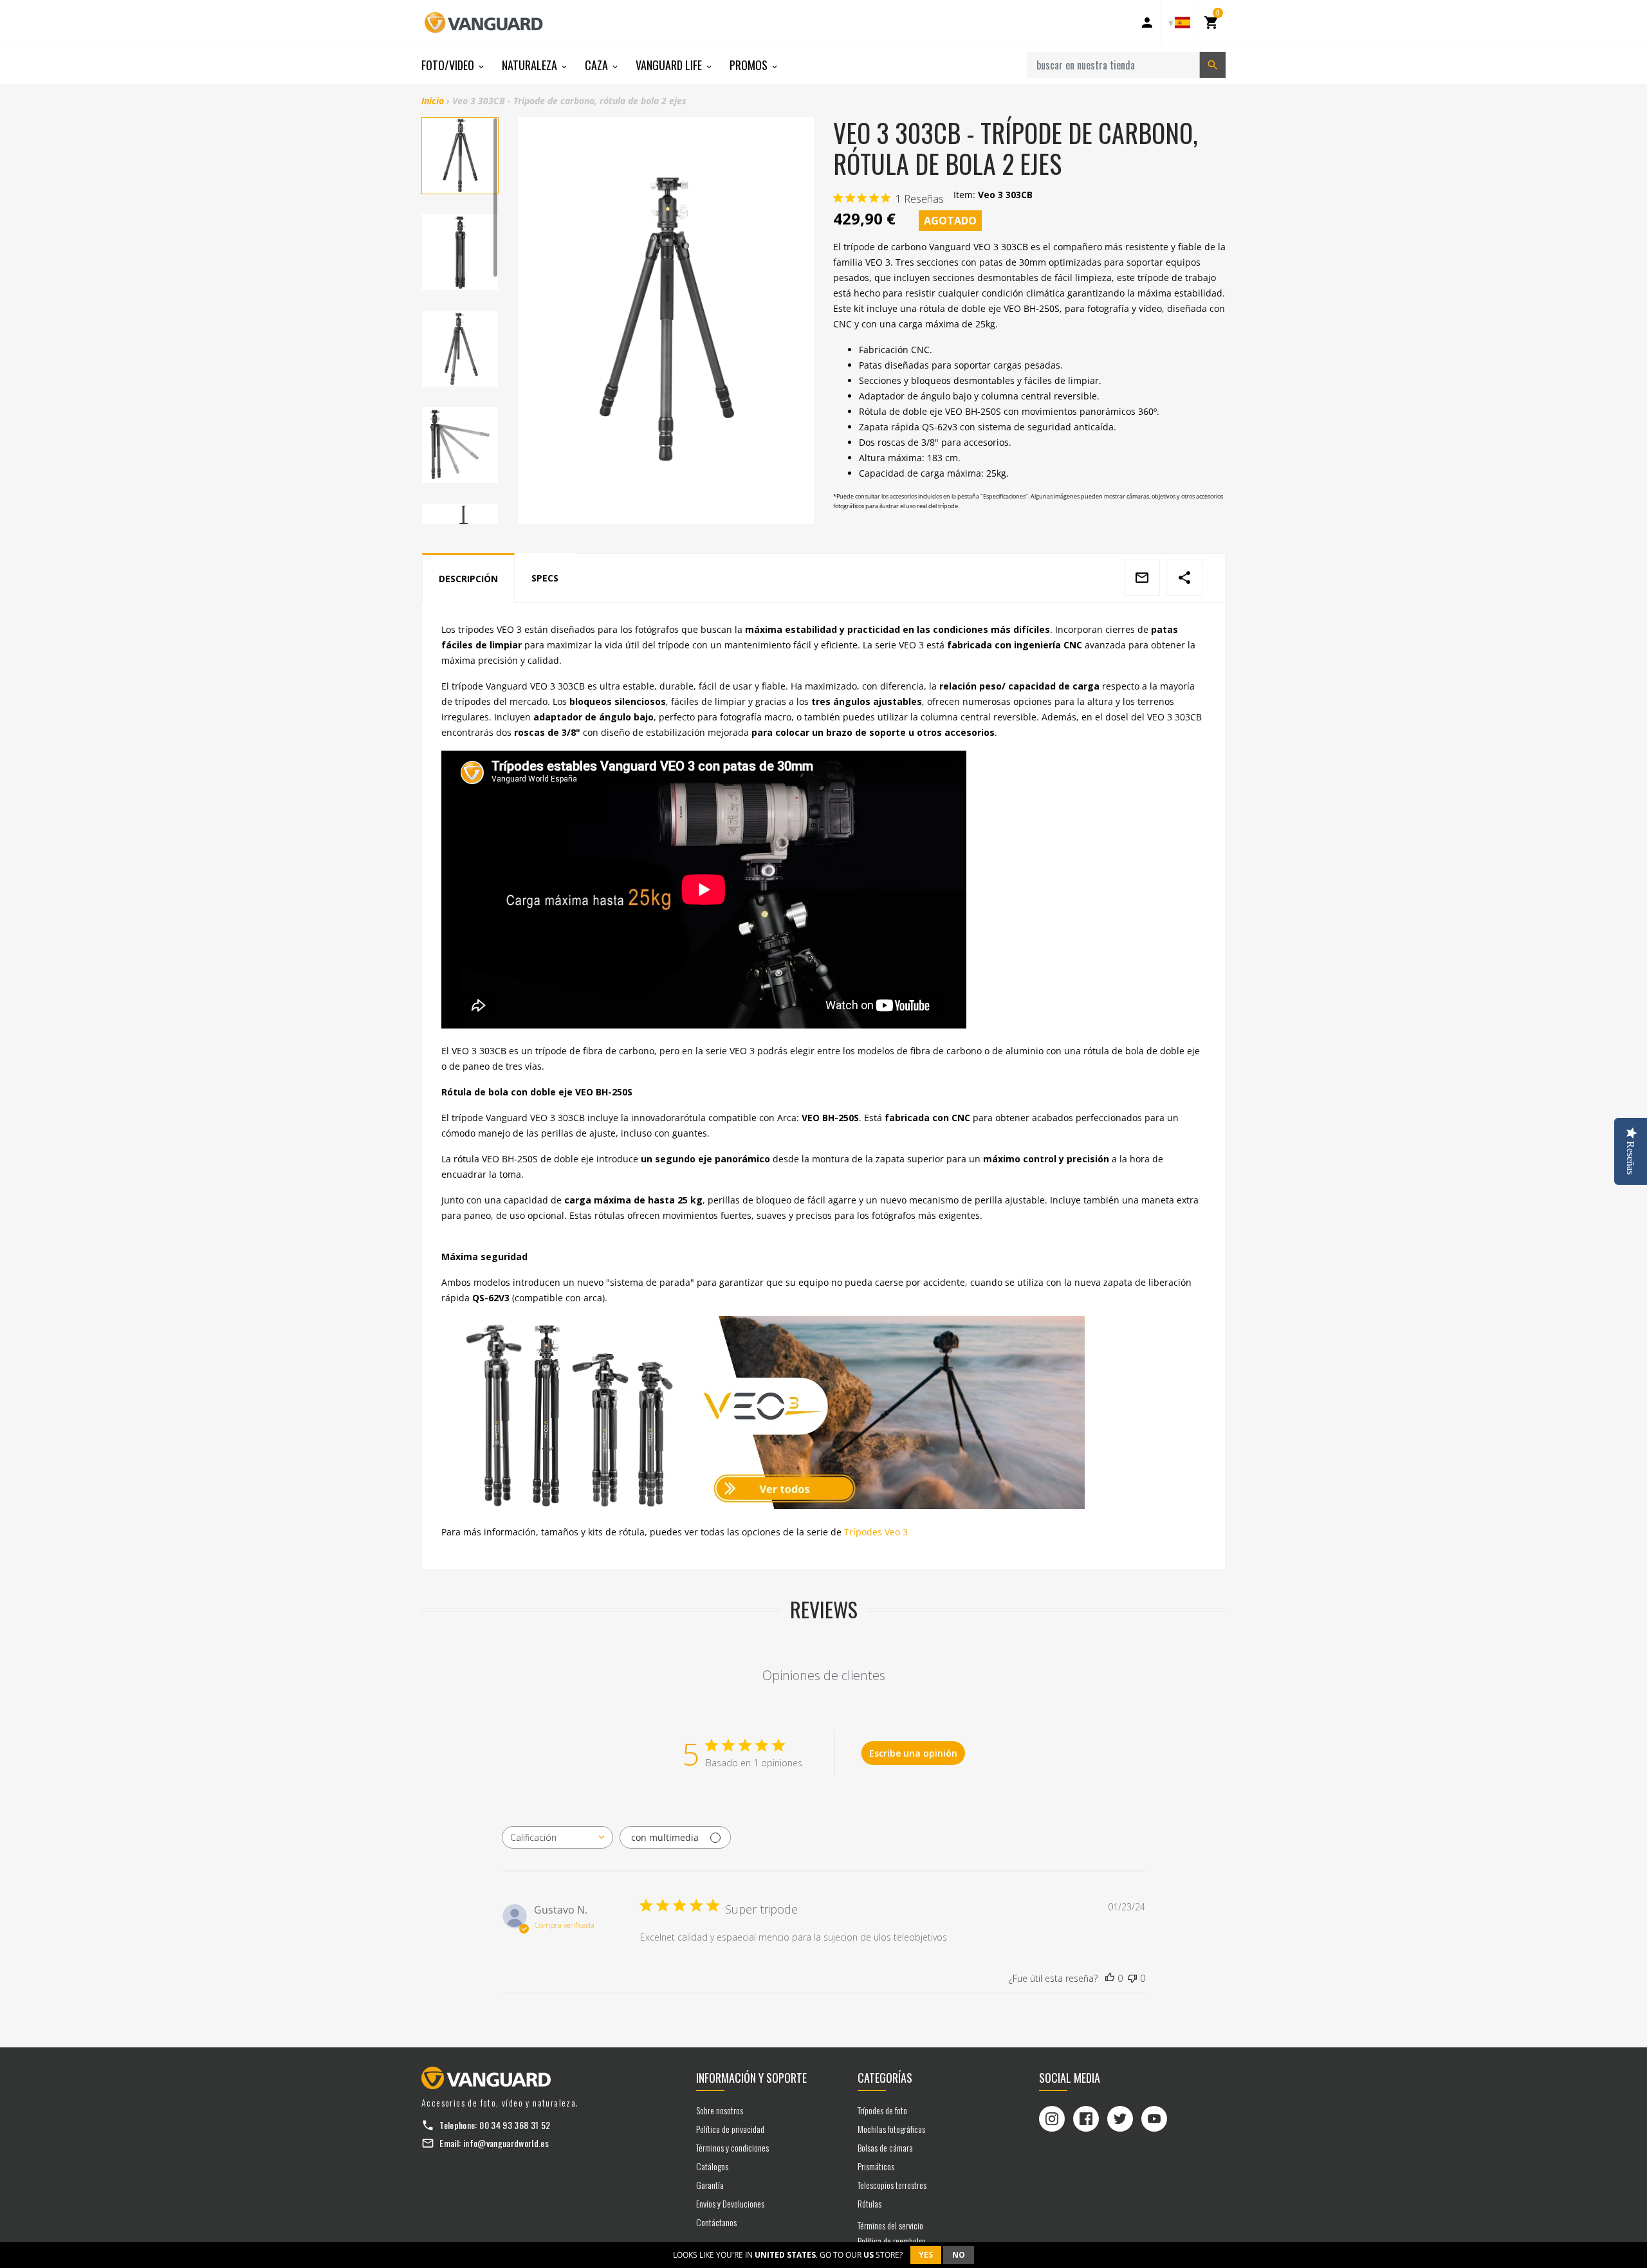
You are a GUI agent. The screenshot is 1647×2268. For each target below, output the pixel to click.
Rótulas (870, 2203)
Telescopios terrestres (892, 2185)
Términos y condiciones (732, 2147)
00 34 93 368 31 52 (515, 2125)
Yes (926, 2255)
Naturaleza (531, 65)
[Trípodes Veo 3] (823, 1413)
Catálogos (712, 2166)
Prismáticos (876, 2166)
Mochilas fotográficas (891, 2129)
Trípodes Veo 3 (876, 1532)
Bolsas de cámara (885, 2147)
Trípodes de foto (882, 2110)
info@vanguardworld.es (506, 2143)
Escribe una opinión (913, 1753)
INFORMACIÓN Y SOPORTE (751, 2078)
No (959, 2255)
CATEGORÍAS (885, 2078)
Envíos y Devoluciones (730, 2203)
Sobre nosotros (720, 2110)
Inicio (433, 101)
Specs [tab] (545, 578)
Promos (750, 65)
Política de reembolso (892, 2241)
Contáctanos (716, 2222)
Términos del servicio (890, 2225)
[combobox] (557, 1837)
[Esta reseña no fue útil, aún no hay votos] (1132, 1979)
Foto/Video (449, 65)
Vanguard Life (670, 65)
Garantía (710, 2185)
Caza (598, 65)
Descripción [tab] (468, 579)
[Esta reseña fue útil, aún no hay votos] (1110, 1979)
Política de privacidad (730, 2129)
